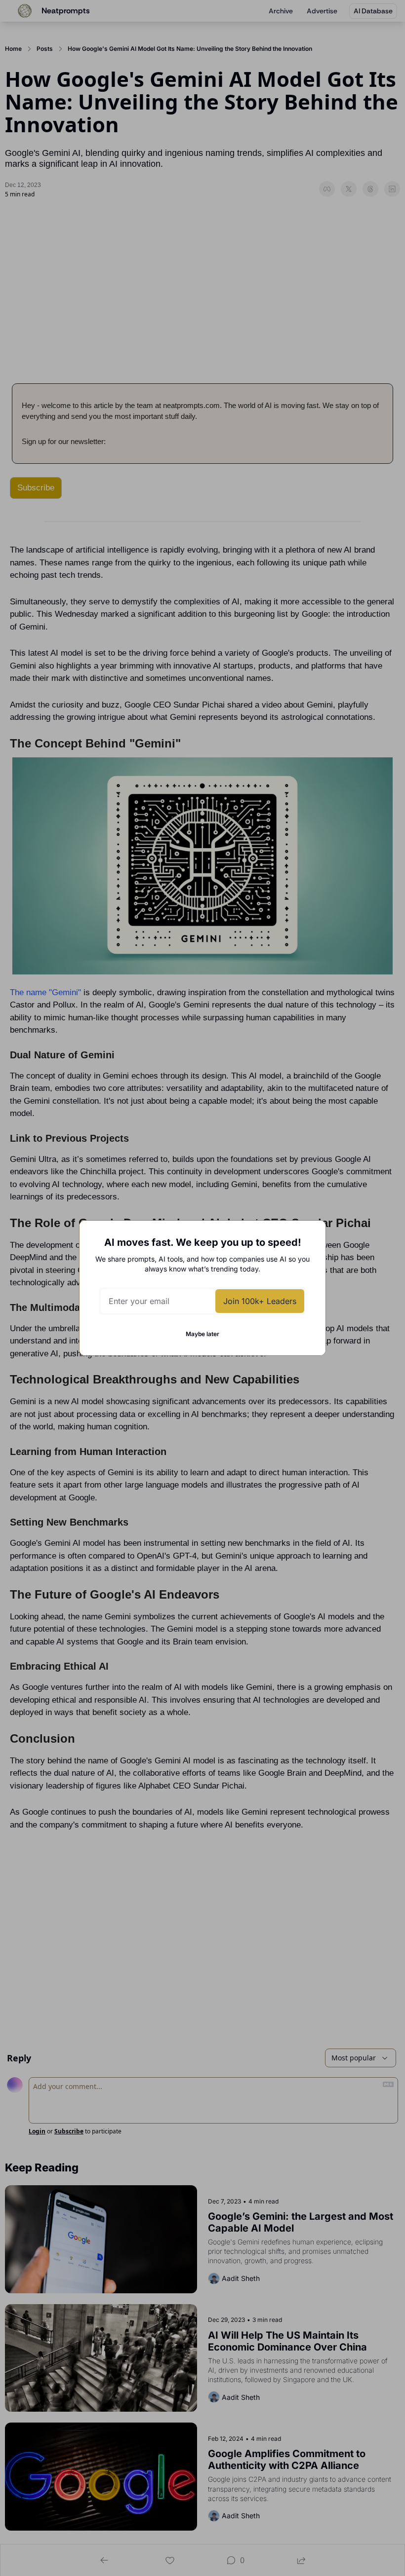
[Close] (310, 1236)
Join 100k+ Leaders (260, 1301)
